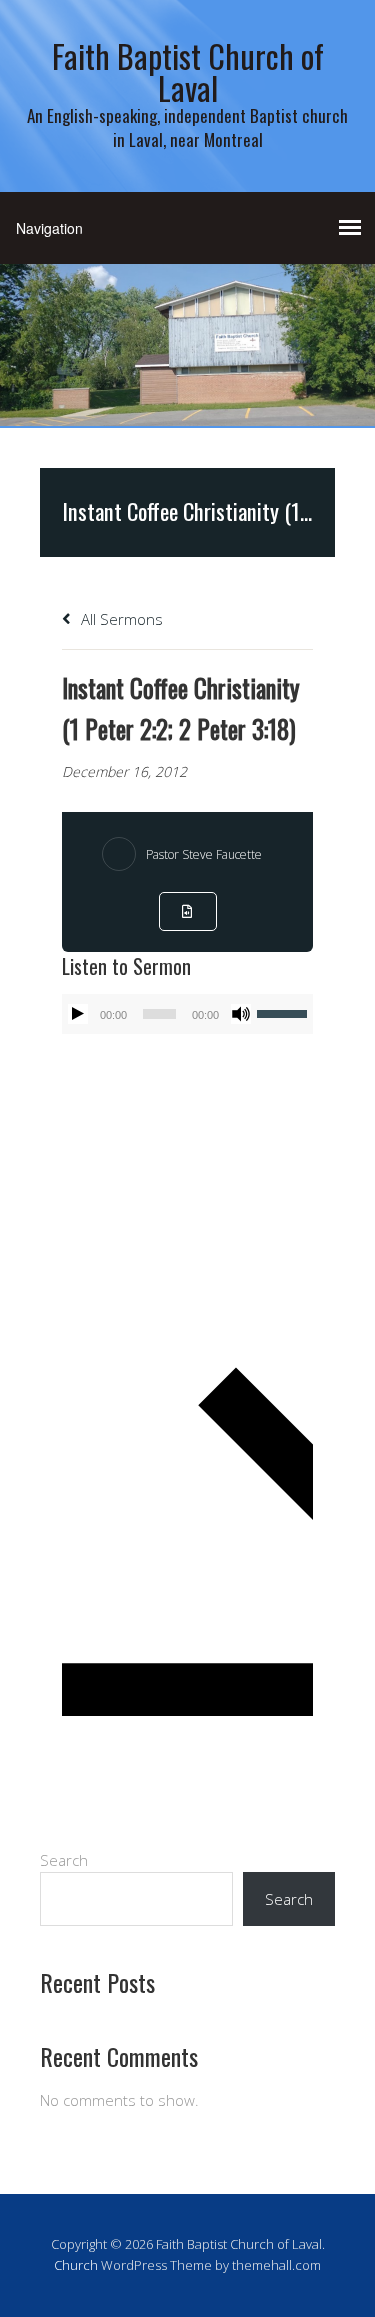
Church (76, 2265)
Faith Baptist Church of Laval (188, 71)
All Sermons (120, 619)
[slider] (285, 1012)
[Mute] (241, 1014)
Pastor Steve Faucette (204, 854)
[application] (187, 1014)
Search (64, 1860)
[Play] (78, 1014)
